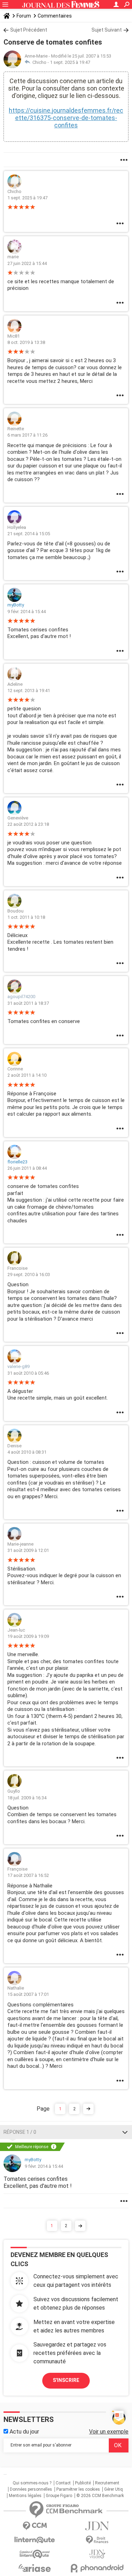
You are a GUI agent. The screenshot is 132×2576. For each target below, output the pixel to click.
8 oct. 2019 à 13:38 (26, 342)
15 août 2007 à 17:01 (28, 1994)
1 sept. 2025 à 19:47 (70, 62)
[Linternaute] (35, 2540)
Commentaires (55, 16)
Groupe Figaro (59, 2496)
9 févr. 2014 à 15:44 (27, 612)
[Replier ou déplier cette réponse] (125, 2132)
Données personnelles (31, 2489)
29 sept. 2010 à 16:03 (29, 1274)
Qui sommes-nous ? (32, 2483)
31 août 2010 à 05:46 (28, 1373)
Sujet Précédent (29, 30)
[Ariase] (35, 2568)
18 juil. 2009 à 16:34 (27, 1798)
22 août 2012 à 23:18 (28, 824)
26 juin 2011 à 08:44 (27, 1168)
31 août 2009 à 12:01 (28, 1550)
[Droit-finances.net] (98, 2540)
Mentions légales (25, 2496)
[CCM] (35, 2526)
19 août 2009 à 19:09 (28, 1636)
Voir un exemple (109, 2432)
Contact (63, 2483)
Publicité (83, 2483)
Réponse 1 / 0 (20, 2132)
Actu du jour (24, 2432)
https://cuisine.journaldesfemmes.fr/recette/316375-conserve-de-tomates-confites (66, 118)
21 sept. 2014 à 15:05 (29, 534)
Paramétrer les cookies (78, 2489)
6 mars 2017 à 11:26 (27, 435)
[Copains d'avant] (35, 2554)
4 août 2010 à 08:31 (27, 1452)
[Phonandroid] (98, 2568)
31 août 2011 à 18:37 (28, 1003)
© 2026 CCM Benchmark (100, 2496)
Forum (24, 16)
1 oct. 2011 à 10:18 (26, 917)
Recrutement (107, 2483)
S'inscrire (66, 2380)
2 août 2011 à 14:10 (27, 1075)
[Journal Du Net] (98, 2526)
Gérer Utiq (114, 2489)
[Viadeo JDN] (98, 2554)
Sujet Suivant (107, 30)
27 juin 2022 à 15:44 (27, 263)
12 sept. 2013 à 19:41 (29, 691)
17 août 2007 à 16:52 (28, 1875)
